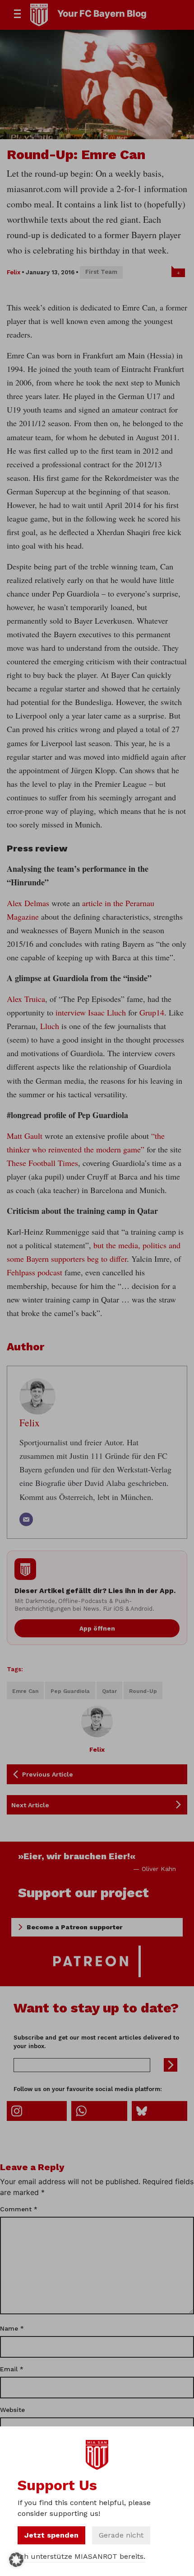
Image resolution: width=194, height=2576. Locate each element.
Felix (14, 272)
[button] (16, 2560)
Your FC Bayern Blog (102, 14)
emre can (25, 1691)
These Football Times (42, 1163)
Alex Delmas (28, 903)
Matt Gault (25, 1136)
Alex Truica (26, 999)
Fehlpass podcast (35, 1272)
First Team (101, 272)
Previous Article (48, 1774)
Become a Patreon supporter (74, 1927)
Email (12, 2369)
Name (12, 2328)
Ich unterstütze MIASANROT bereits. (81, 2556)
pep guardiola (70, 1691)
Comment (19, 2209)
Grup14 (152, 1012)
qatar (109, 1691)
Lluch (51, 1026)
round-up (143, 1691)
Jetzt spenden (51, 2535)
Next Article (30, 1805)
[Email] (26, 1519)
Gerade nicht (121, 2535)
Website (12, 2410)
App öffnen (97, 1628)
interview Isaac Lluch (91, 1012)
